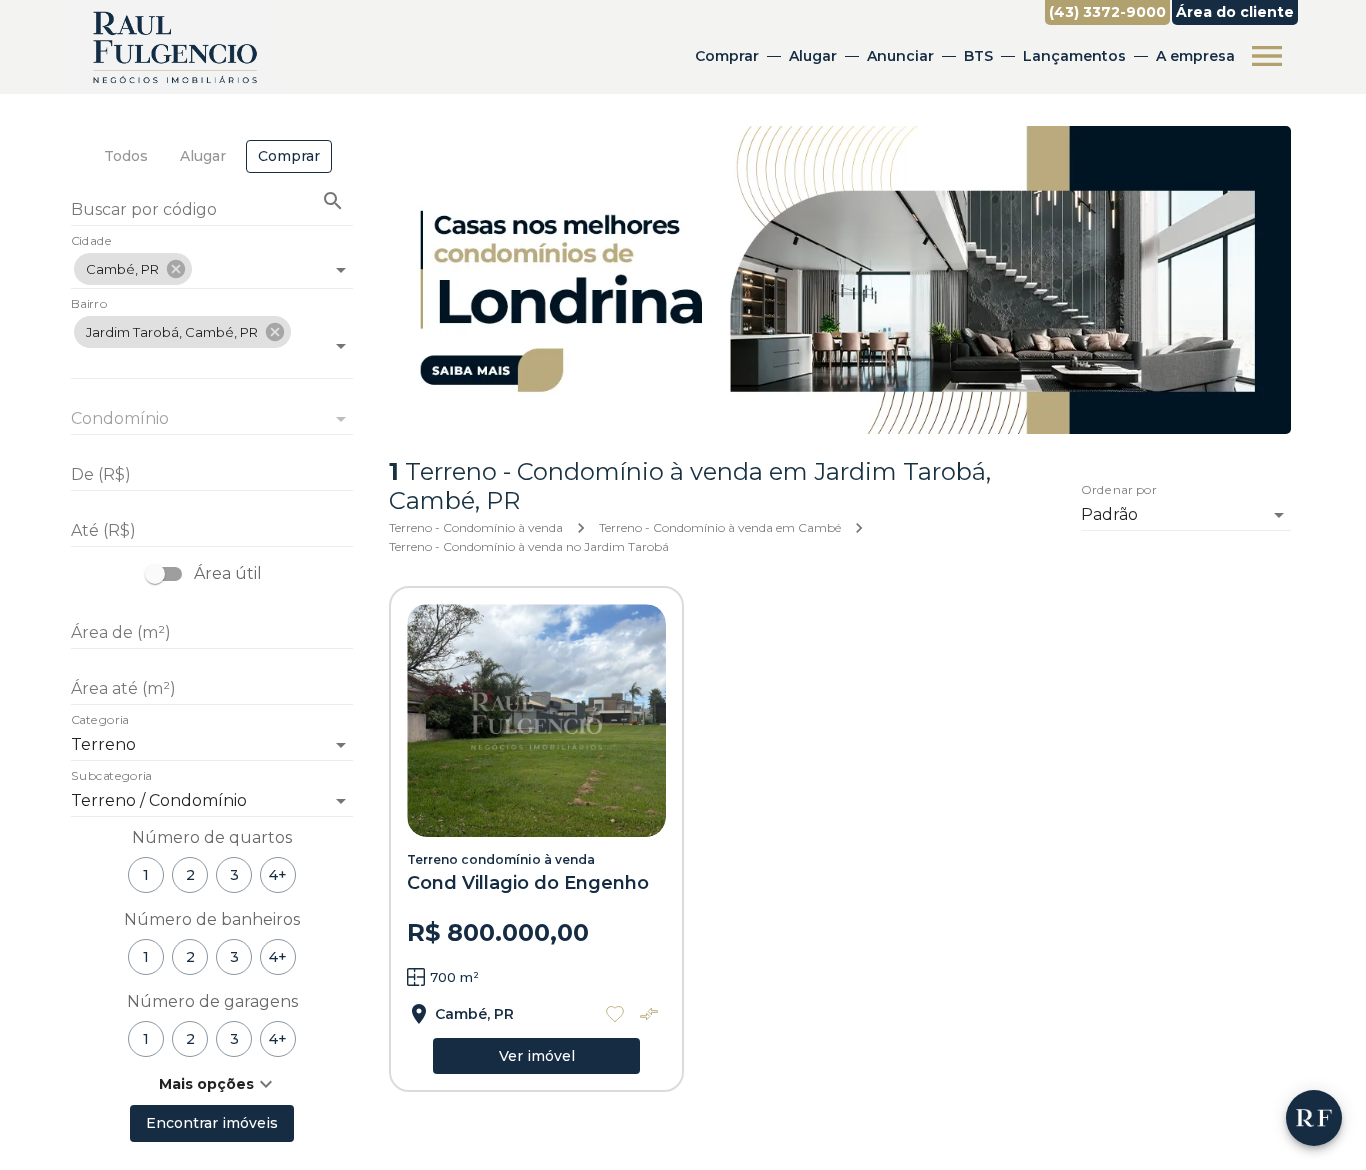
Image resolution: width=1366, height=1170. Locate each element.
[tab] (126, 156)
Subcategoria (111, 777)
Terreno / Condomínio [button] (159, 800)
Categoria (100, 721)
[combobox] (212, 261)
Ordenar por (1119, 491)
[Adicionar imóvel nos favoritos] (615, 1014)
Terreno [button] (103, 744)
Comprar (727, 56)
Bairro (89, 305)
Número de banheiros (212, 919)
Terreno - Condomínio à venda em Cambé (720, 527)
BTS (978, 56)
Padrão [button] (1109, 514)
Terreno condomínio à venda (501, 859)
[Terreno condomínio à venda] (536, 720)
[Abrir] (341, 270)
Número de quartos (212, 837)
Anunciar (900, 56)
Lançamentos (1074, 56)
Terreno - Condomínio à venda (476, 527)
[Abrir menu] (1267, 56)
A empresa (1195, 56)
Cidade (91, 242)
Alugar (813, 56)
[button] (133, 269)
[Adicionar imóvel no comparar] (649, 1014)
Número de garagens (212, 1001)
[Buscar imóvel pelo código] (333, 201)
